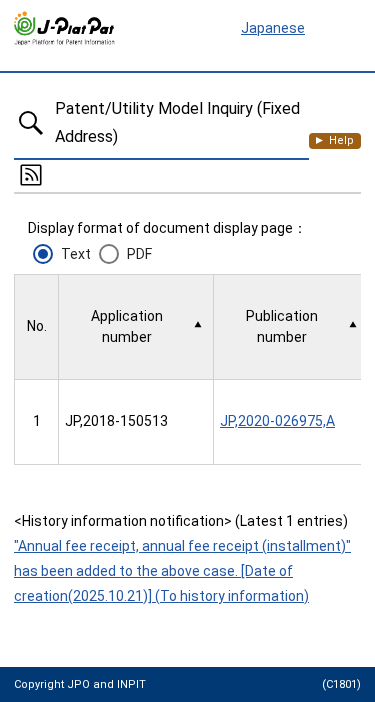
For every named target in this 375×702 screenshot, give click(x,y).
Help (341, 140)
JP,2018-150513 (116, 421)
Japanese (273, 28)
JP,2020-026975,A (277, 421)
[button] (136, 327)
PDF (139, 254)
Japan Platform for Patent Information (65, 29)
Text (76, 254)
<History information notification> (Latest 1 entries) (181, 521)
